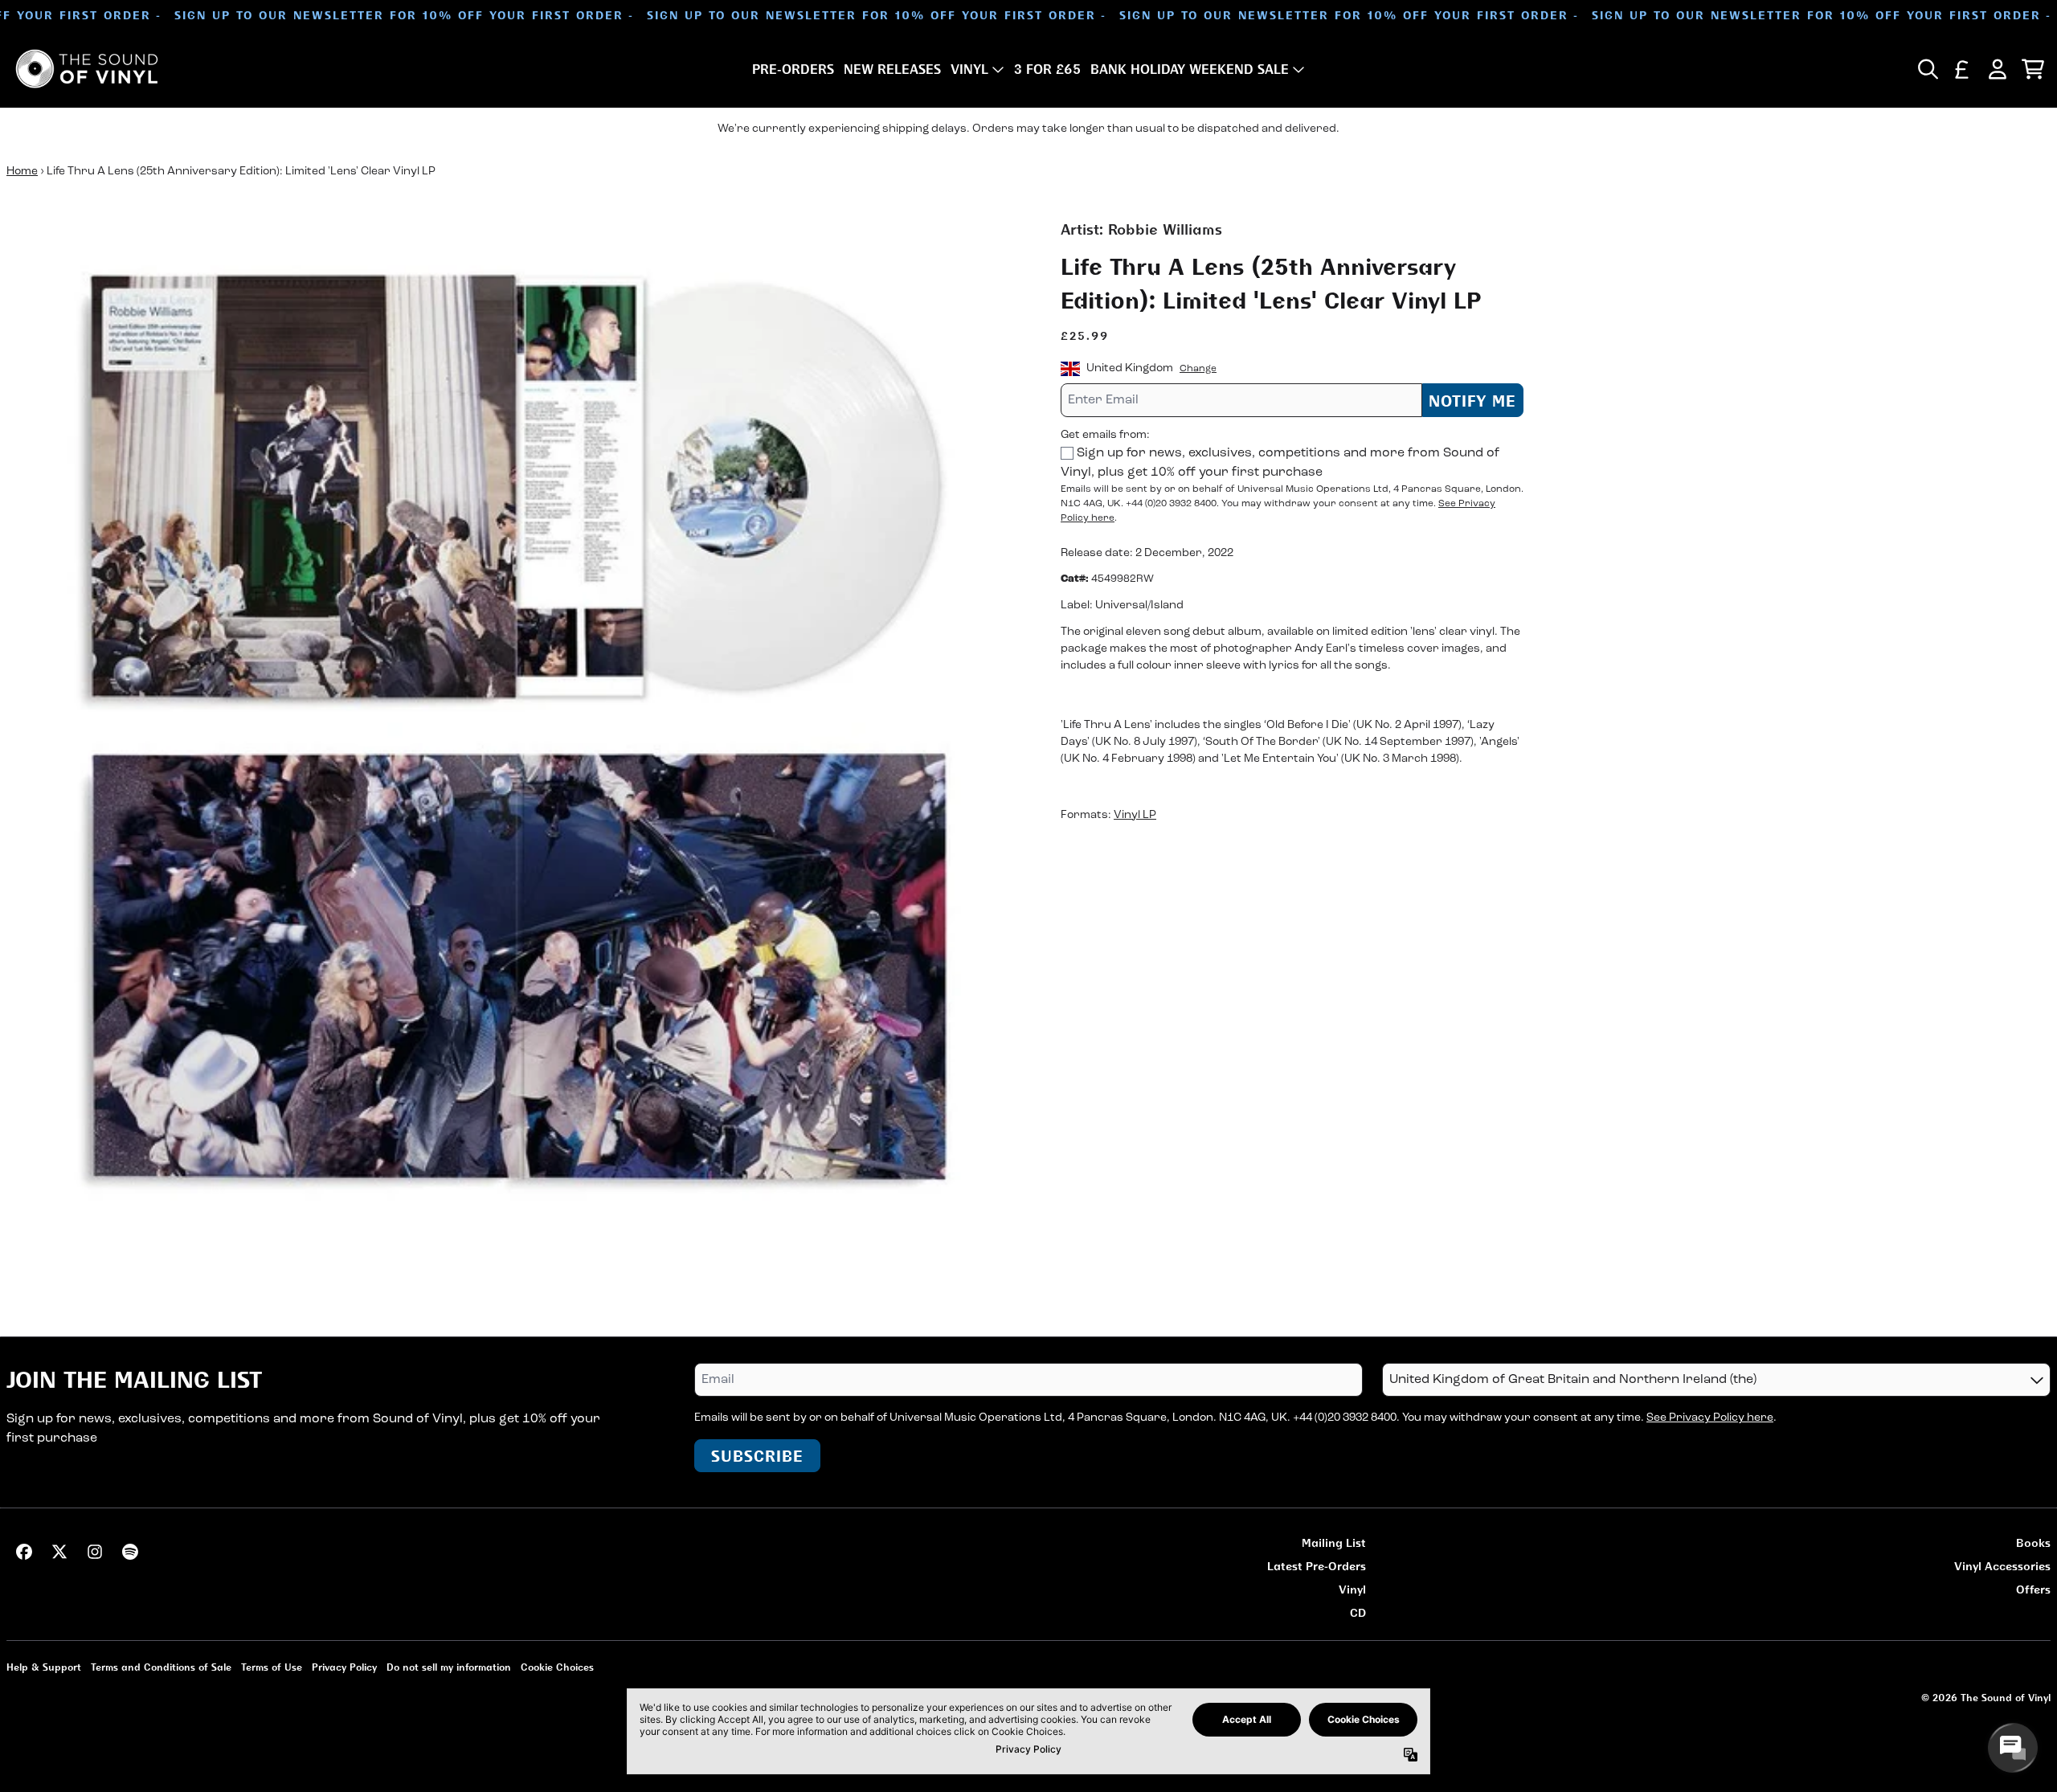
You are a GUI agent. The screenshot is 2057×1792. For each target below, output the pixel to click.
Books (2033, 1542)
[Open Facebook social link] (24, 1552)
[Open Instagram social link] (95, 1552)
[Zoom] (517, 730)
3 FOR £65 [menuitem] (1047, 69)
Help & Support (44, 1667)
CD (1358, 1612)
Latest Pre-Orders (1317, 1566)
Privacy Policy (344, 1667)
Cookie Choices (557, 1667)
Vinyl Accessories (2002, 1566)
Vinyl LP (1135, 815)
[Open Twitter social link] (59, 1552)
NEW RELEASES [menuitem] (892, 69)
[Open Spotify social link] (130, 1552)
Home (22, 172)
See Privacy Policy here (1710, 1418)
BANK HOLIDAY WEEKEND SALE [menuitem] (1190, 69)
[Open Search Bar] (1927, 69)
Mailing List (1334, 1542)
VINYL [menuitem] (969, 69)
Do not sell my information (449, 1667)
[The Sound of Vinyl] (87, 69)
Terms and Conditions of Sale (161, 1667)
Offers (2033, 1589)
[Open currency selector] (1962, 69)
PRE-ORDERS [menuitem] (793, 69)
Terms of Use (272, 1667)
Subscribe (757, 1456)
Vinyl (1352, 1589)
